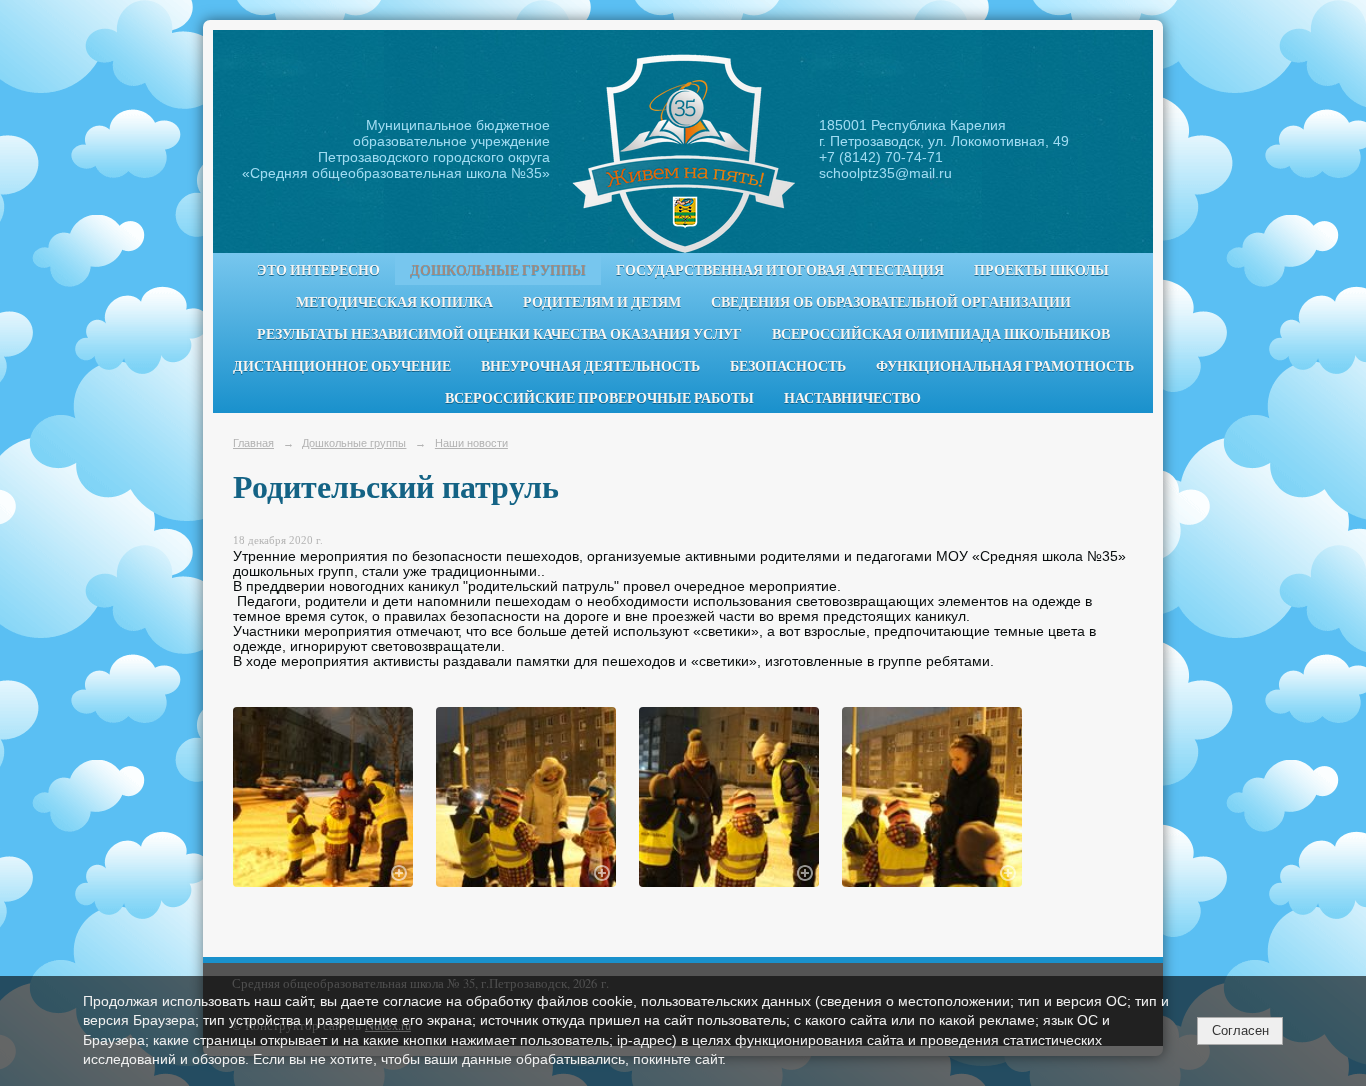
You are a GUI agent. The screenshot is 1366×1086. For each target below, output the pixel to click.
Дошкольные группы (498, 270)
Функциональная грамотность (1005, 366)
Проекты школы (1041, 270)
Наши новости (471, 443)
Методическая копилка (394, 302)
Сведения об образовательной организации (891, 302)
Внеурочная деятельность (590, 366)
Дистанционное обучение (342, 366)
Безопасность (788, 366)
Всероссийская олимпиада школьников (941, 334)
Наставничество (852, 398)
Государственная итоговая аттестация (780, 270)
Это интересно (318, 270)
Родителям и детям (602, 302)
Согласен (1240, 1030)
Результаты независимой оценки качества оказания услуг (499, 334)
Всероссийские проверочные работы (599, 398)
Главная (253, 443)
